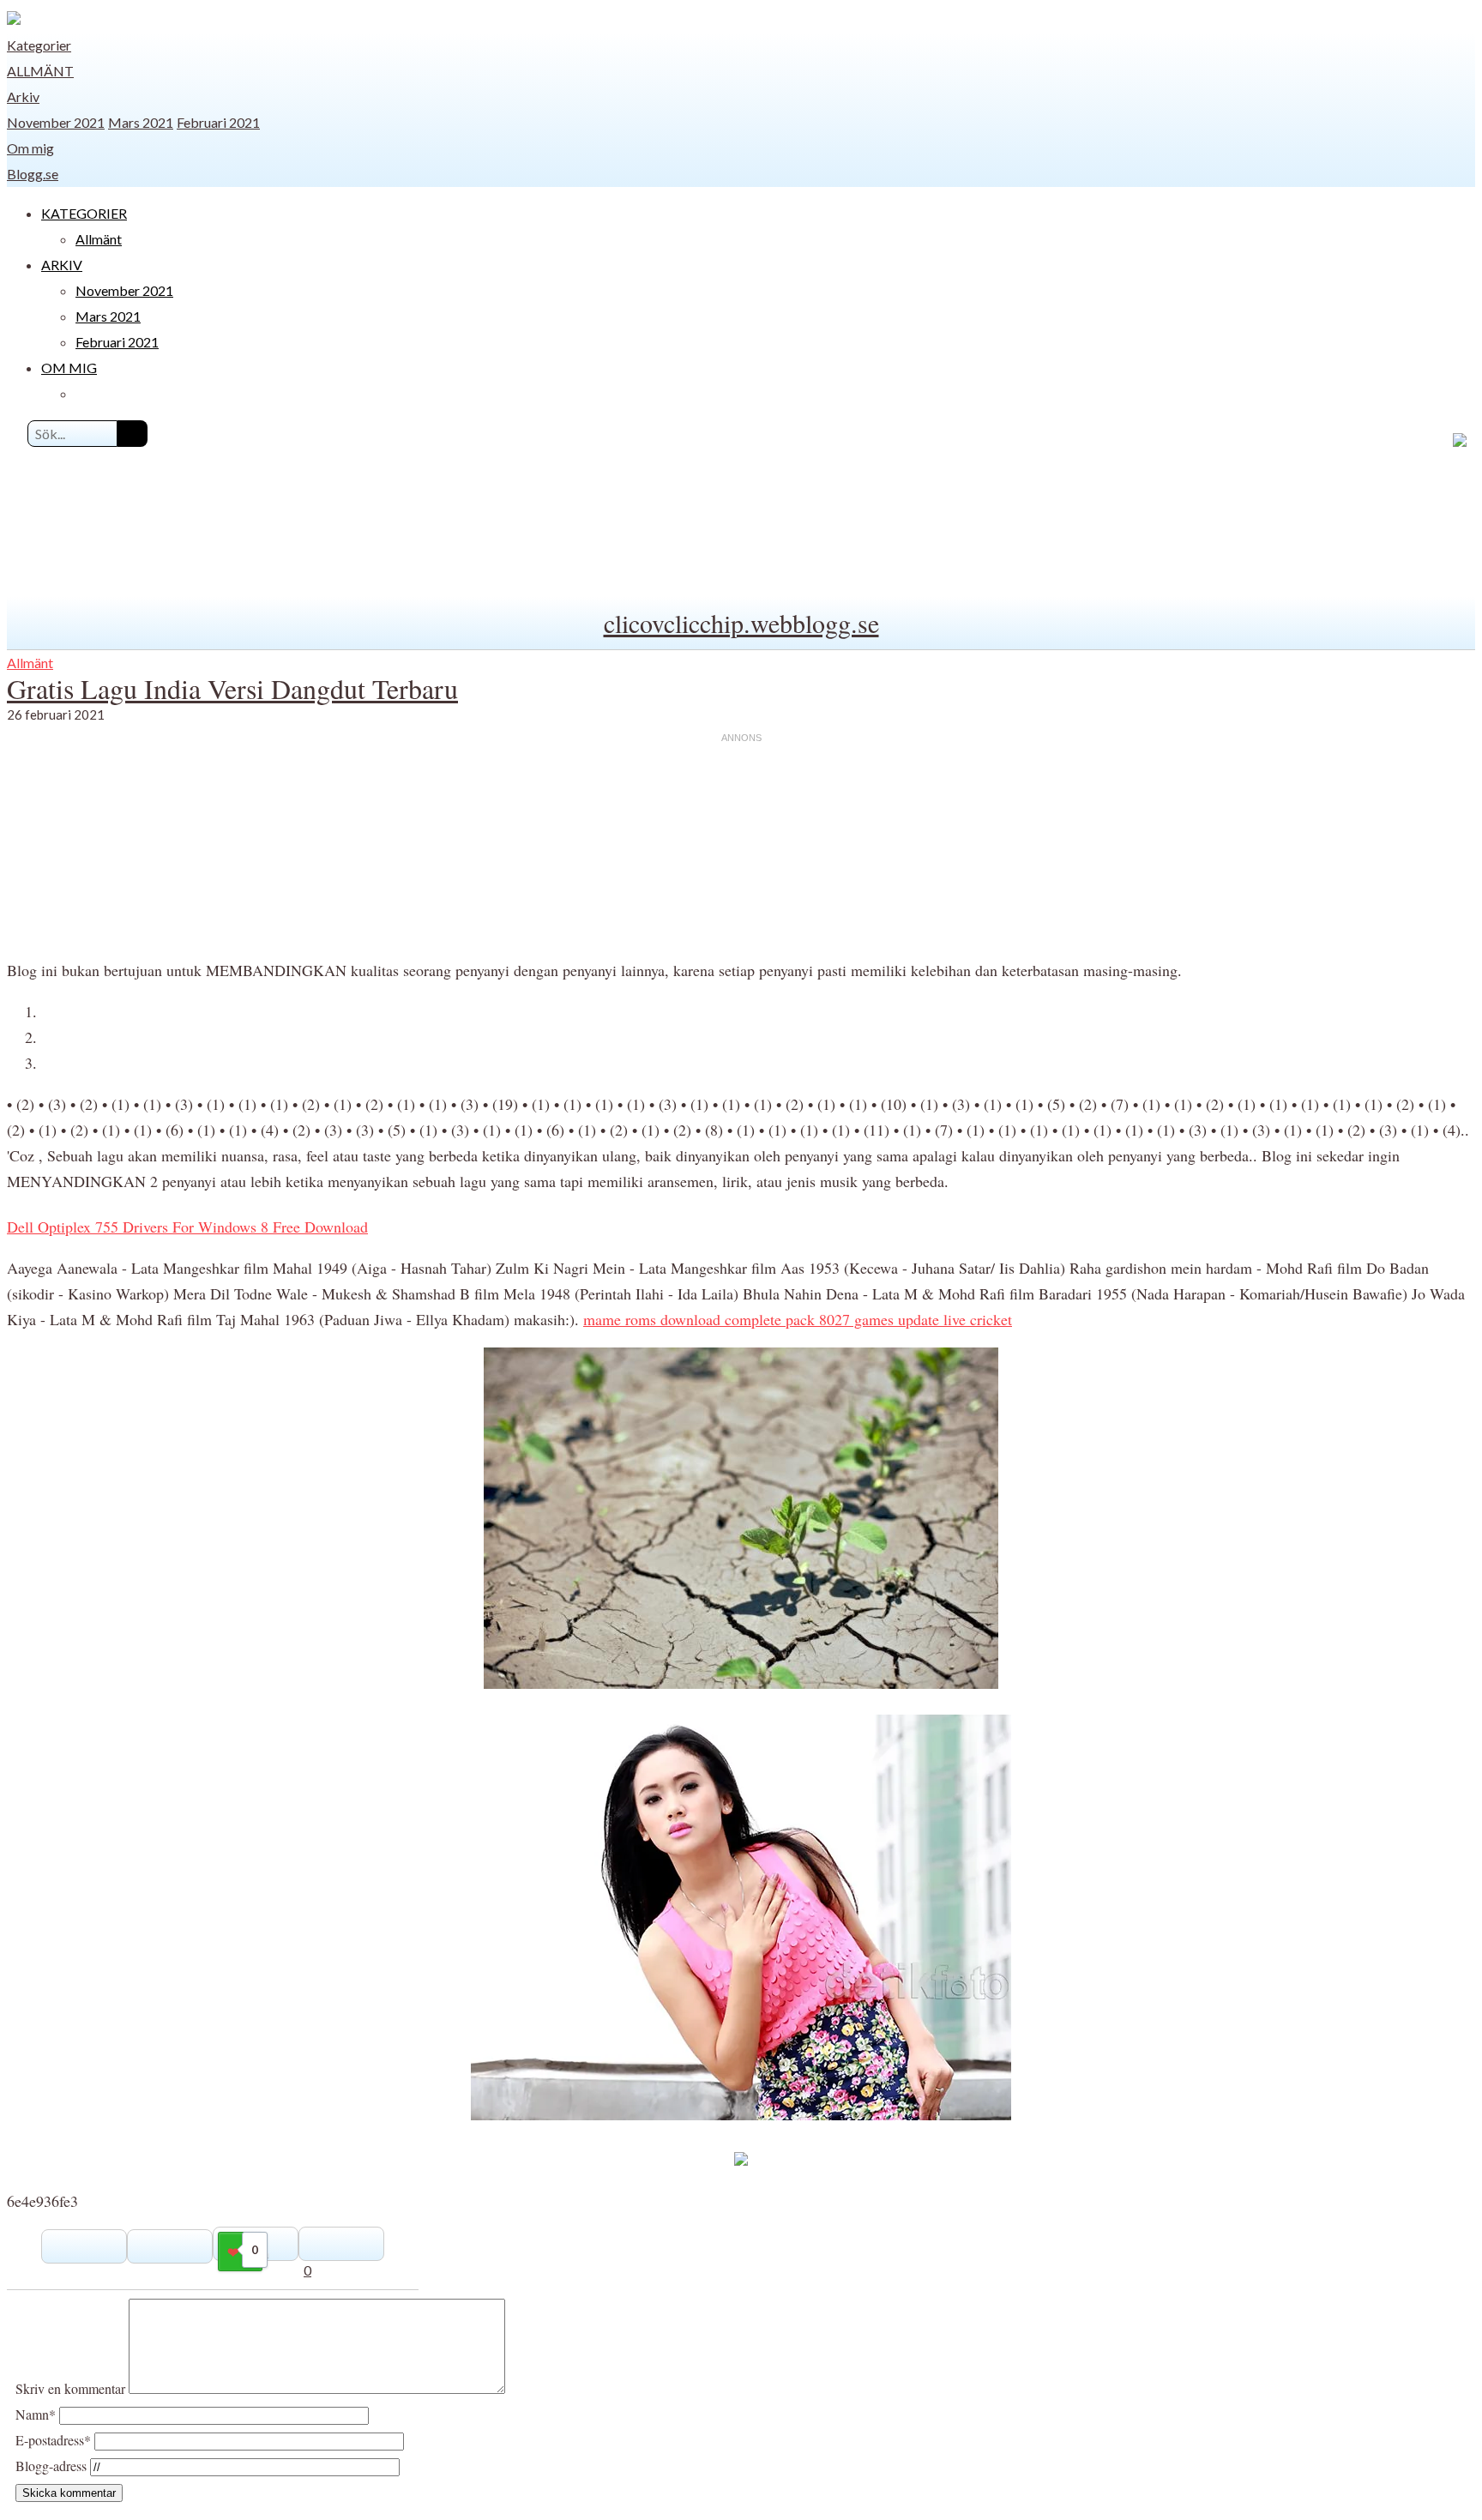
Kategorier (39, 45)
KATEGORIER (84, 213)
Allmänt (40, 71)
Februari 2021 (218, 122)
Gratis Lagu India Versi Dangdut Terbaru (232, 688)
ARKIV (62, 265)
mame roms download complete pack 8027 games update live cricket (798, 1319)
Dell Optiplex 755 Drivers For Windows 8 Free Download (187, 1227)
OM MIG (69, 368)
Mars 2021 (141, 122)
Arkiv (23, 96)
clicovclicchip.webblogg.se (741, 623)
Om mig (30, 148)
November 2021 (56, 122)
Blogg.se (33, 174)
